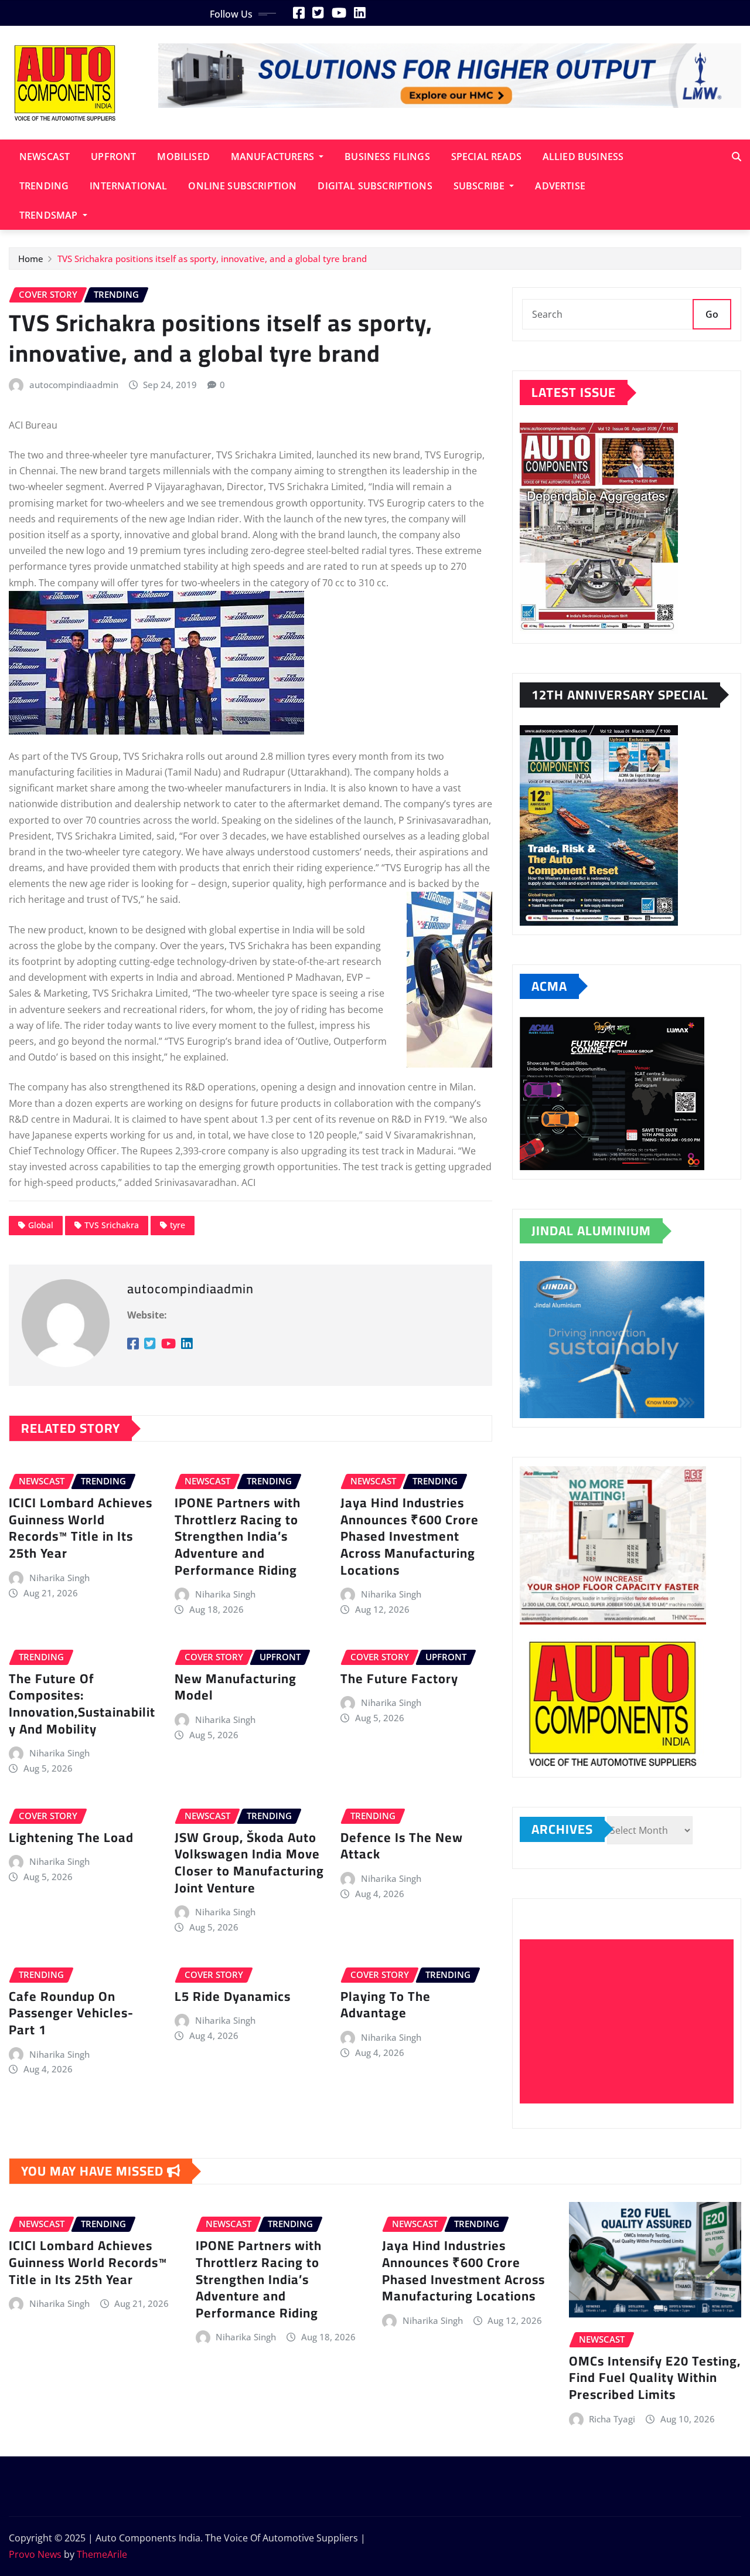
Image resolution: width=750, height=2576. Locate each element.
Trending (44, 186)
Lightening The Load (71, 1837)
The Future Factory (399, 1678)
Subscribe (480, 186)
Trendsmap (50, 215)
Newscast (45, 157)
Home (31, 259)
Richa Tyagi (612, 2419)
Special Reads (486, 157)
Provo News (35, 2554)
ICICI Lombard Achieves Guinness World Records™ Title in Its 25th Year (81, 1528)
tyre (178, 1225)
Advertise (560, 186)
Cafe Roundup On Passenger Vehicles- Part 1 (71, 2013)
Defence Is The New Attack (402, 1846)
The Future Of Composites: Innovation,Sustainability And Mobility (82, 1704)
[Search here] (737, 157)
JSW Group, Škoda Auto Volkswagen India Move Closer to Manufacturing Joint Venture (249, 1863)
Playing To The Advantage (386, 2005)
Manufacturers (274, 157)
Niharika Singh (59, 1578)
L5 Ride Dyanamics (233, 1996)
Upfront (113, 157)
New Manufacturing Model (236, 1687)
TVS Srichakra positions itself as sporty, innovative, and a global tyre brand (212, 259)
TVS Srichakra (112, 1225)
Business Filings (387, 157)
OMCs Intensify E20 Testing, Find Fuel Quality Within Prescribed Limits (655, 2378)
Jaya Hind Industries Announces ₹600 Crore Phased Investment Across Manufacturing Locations (410, 1536)
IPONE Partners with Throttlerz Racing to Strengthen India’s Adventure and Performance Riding (238, 1536)
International (128, 186)
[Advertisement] (631, 2022)
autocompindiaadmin (74, 385)
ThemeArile (102, 2554)
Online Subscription (242, 186)
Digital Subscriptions (375, 186)
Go (712, 314)
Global (41, 1225)
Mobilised (183, 157)
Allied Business (583, 157)
